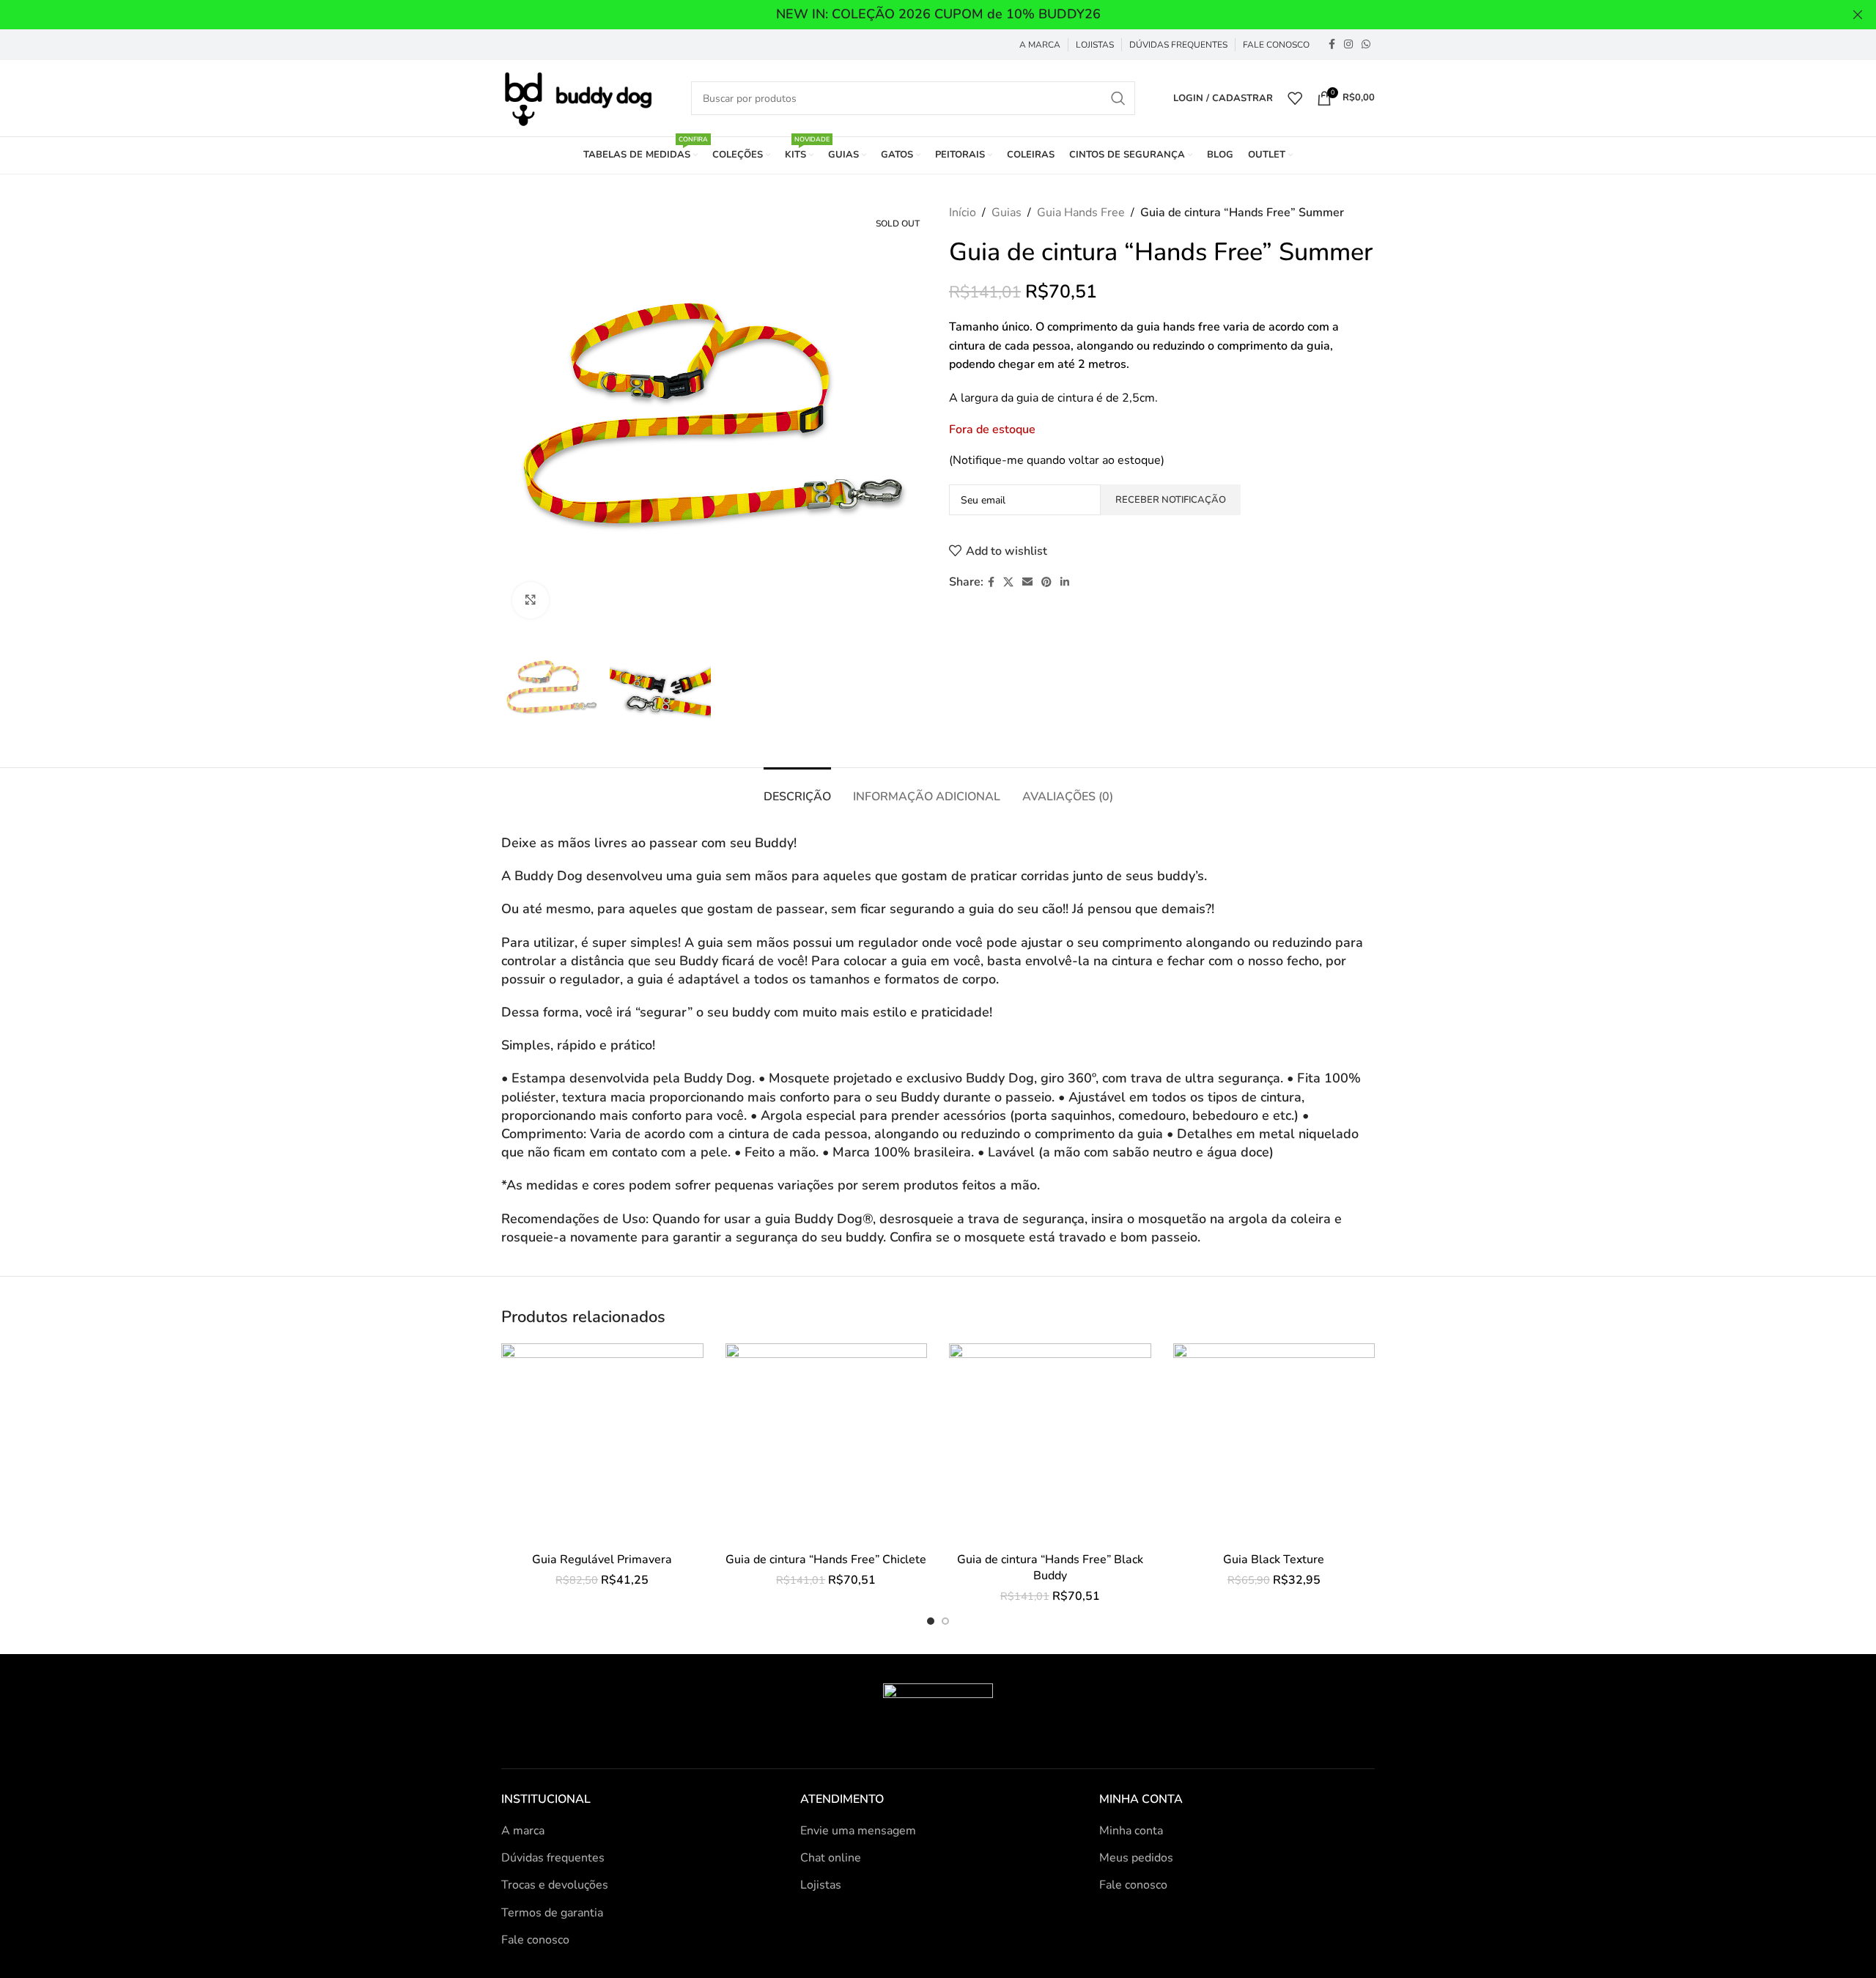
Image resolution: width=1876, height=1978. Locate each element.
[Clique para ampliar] (531, 600)
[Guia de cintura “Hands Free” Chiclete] (827, 1444)
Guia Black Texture (1274, 1560)
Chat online (831, 1858)
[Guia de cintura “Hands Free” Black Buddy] (1050, 1444)
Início (963, 213)
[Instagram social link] (1348, 45)
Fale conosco (535, 1940)
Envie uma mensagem (858, 1831)
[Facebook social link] (1332, 45)
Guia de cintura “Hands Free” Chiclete (826, 1560)
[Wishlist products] (1295, 98)
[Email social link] (1027, 583)
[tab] (797, 790)
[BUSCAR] (1118, 98)
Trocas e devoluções (555, 1885)
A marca (523, 1831)
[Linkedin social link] (1065, 583)
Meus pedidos (1136, 1858)
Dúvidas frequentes (553, 1858)
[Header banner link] (916, 15)
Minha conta (1131, 1831)
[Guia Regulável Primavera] (602, 1444)
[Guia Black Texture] (1274, 1444)
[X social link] (1008, 583)
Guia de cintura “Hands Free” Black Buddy (1050, 1568)
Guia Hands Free (1081, 213)
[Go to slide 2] (945, 1621)
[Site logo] (577, 97)
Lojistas (821, 1885)
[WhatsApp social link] (1366, 45)
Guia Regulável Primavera (602, 1560)
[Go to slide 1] (931, 1621)
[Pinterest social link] (1046, 583)
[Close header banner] (1858, 15)
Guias (1007, 213)
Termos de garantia (552, 1913)
